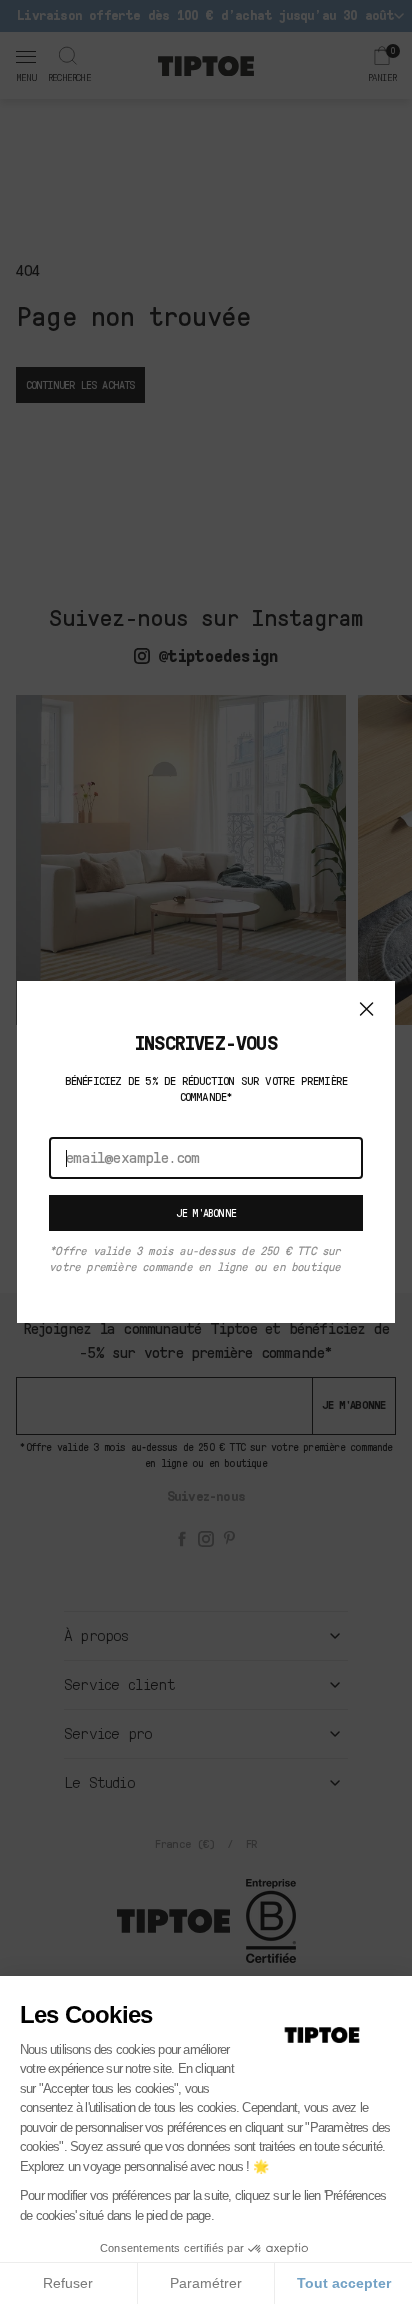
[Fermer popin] (366, 1009)
